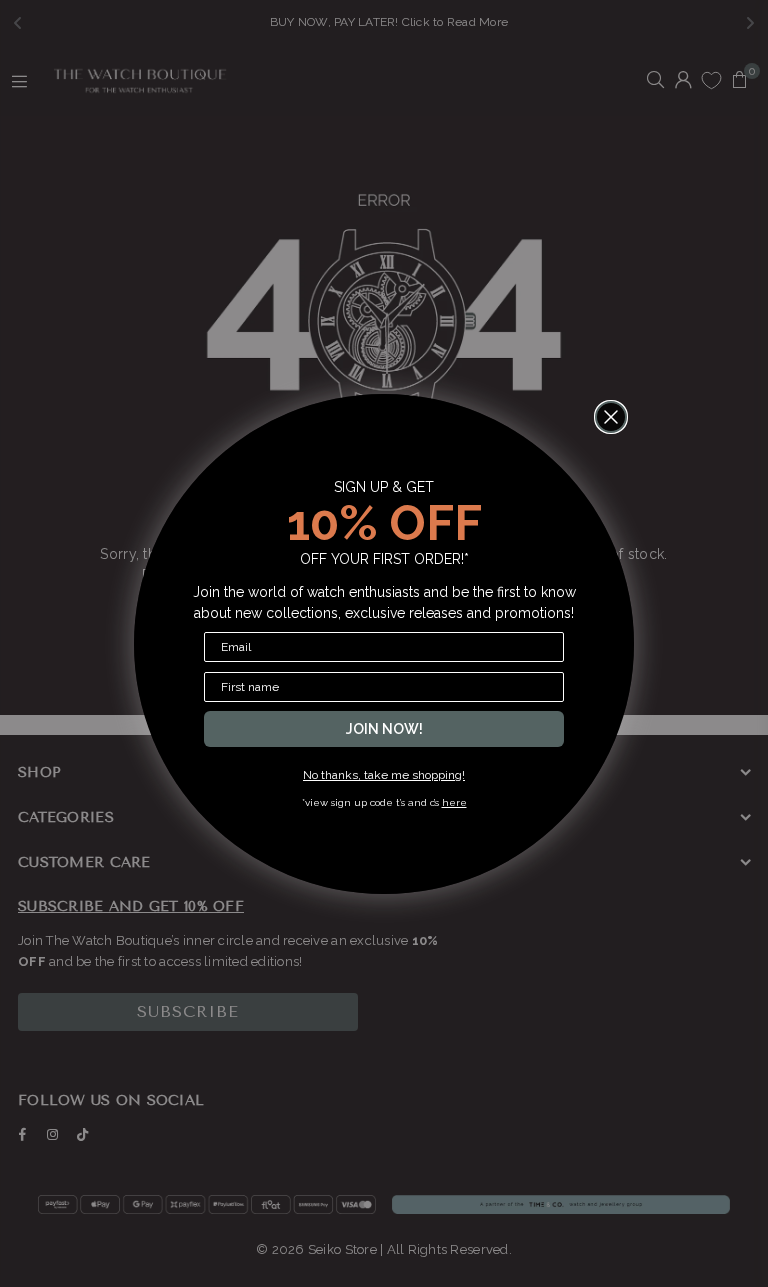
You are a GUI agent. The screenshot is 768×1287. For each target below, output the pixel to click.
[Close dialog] (611, 417)
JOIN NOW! (384, 729)
